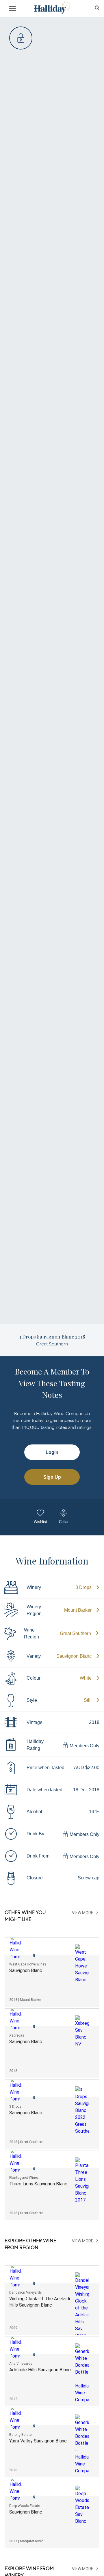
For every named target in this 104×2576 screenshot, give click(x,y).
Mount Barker (78, 1610)
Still (88, 1700)
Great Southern (75, 1633)
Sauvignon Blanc (74, 1656)
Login (52, 1452)
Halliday (52, 8)
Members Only (84, 1746)
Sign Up (52, 1477)
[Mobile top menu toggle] (13, 9)
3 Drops (83, 1587)
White (86, 1678)
